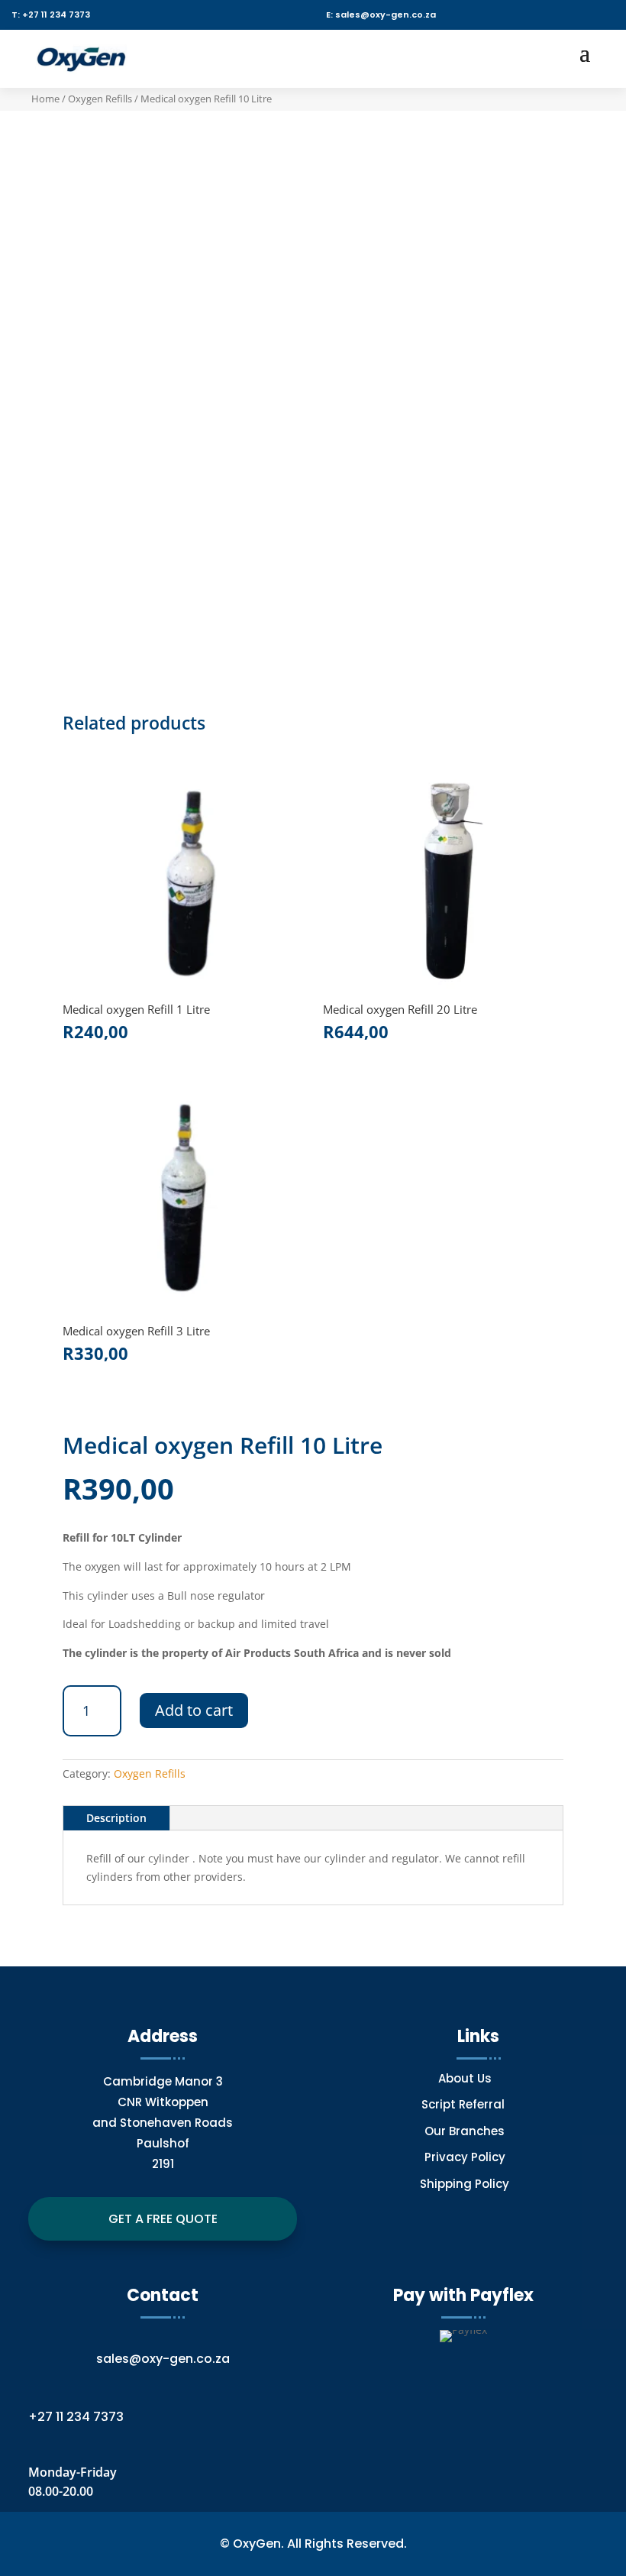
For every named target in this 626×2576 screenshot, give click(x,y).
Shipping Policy (465, 2184)
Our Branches (465, 2131)
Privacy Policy (465, 2157)
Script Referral (465, 2104)
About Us (465, 2078)
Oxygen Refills (100, 99)
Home (45, 99)
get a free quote (163, 2219)
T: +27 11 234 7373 (51, 15)
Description (116, 1818)
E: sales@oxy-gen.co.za (381, 15)
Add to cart (194, 1710)
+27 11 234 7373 (76, 2417)
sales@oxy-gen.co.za (163, 2359)
